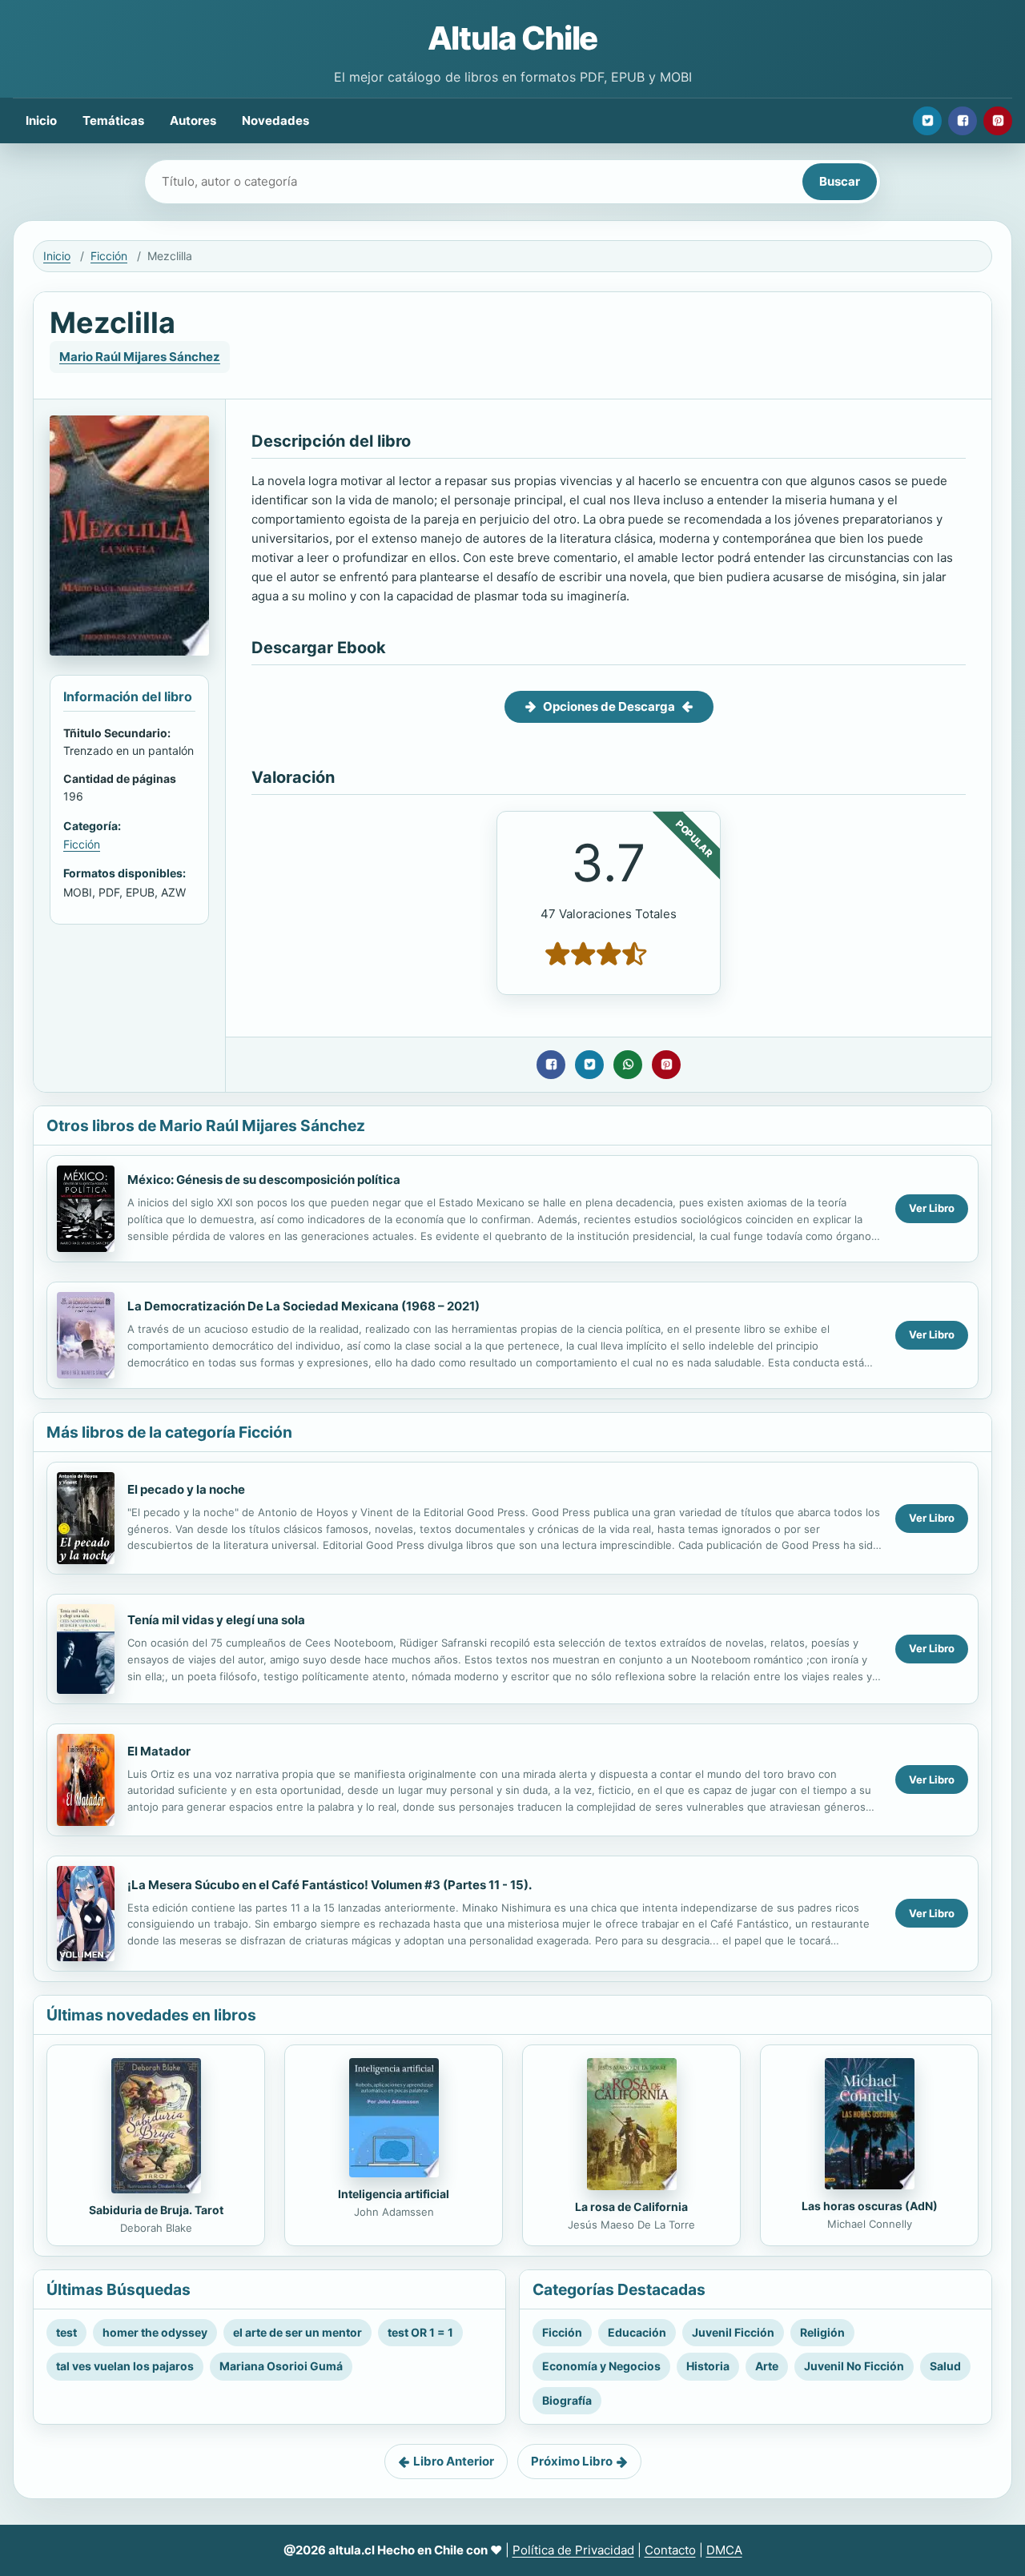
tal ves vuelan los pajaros (125, 2366)
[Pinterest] (998, 121)
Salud (945, 2366)
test (66, 2332)
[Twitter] (927, 121)
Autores (193, 120)
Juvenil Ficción (733, 2332)
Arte (767, 2366)
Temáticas (113, 120)
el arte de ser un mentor (297, 2332)
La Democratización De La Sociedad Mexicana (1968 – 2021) (303, 1306)
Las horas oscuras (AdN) (870, 2206)
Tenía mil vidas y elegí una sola (216, 1620)
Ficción (109, 256)
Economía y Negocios (601, 2366)
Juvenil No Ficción (854, 2366)
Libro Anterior (454, 2461)
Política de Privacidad (573, 2550)
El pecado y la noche (186, 1489)
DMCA (724, 2550)
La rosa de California (631, 2207)
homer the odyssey (155, 2332)
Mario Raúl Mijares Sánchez (140, 357)
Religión (822, 2332)
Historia (708, 2366)
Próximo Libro (572, 2461)
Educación (637, 2332)
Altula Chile (513, 38)
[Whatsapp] (628, 1065)
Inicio (41, 120)
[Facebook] (963, 121)
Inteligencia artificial (394, 2194)
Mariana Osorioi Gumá (281, 2366)
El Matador (159, 1751)
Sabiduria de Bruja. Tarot (156, 2210)
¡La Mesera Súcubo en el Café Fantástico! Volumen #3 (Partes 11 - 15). (330, 1885)
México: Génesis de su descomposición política (264, 1180)
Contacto (670, 2550)
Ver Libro (932, 1208)
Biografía (567, 2400)
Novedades (275, 120)
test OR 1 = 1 (420, 2332)
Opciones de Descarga (609, 706)
